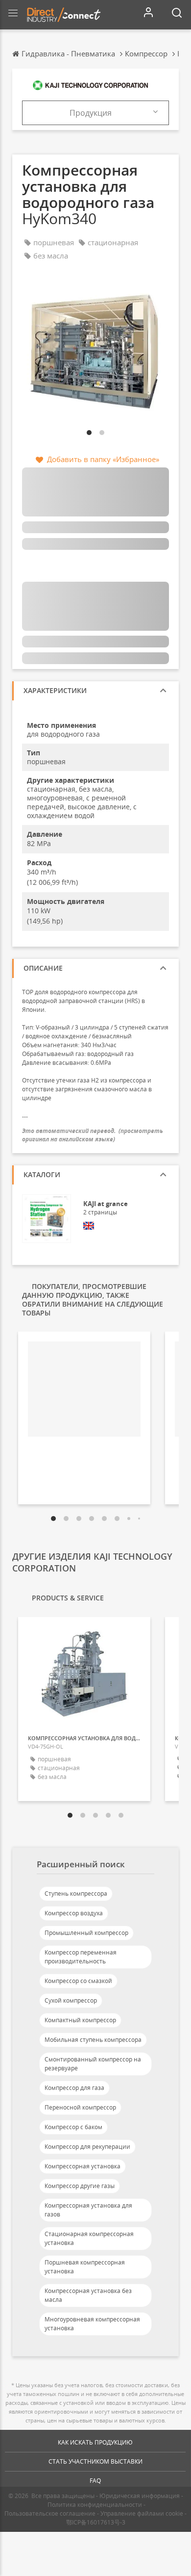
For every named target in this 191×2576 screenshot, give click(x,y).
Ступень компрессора (76, 1893)
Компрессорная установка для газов (88, 2210)
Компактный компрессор (80, 2020)
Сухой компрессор (71, 2000)
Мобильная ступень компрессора (93, 2040)
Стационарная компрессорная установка (89, 2238)
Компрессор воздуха (74, 1913)
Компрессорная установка (83, 2166)
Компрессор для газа (74, 2088)
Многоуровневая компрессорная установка (92, 2324)
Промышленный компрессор (86, 1933)
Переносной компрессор (80, 2107)
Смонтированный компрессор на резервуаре (93, 2064)
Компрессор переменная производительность (81, 1957)
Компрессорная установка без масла (88, 2295)
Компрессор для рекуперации (87, 2147)
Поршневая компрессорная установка (85, 2267)
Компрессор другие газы (80, 2186)
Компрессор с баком (73, 2127)
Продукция (91, 113)
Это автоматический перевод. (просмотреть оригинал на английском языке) (93, 1135)
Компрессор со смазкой (78, 1981)
